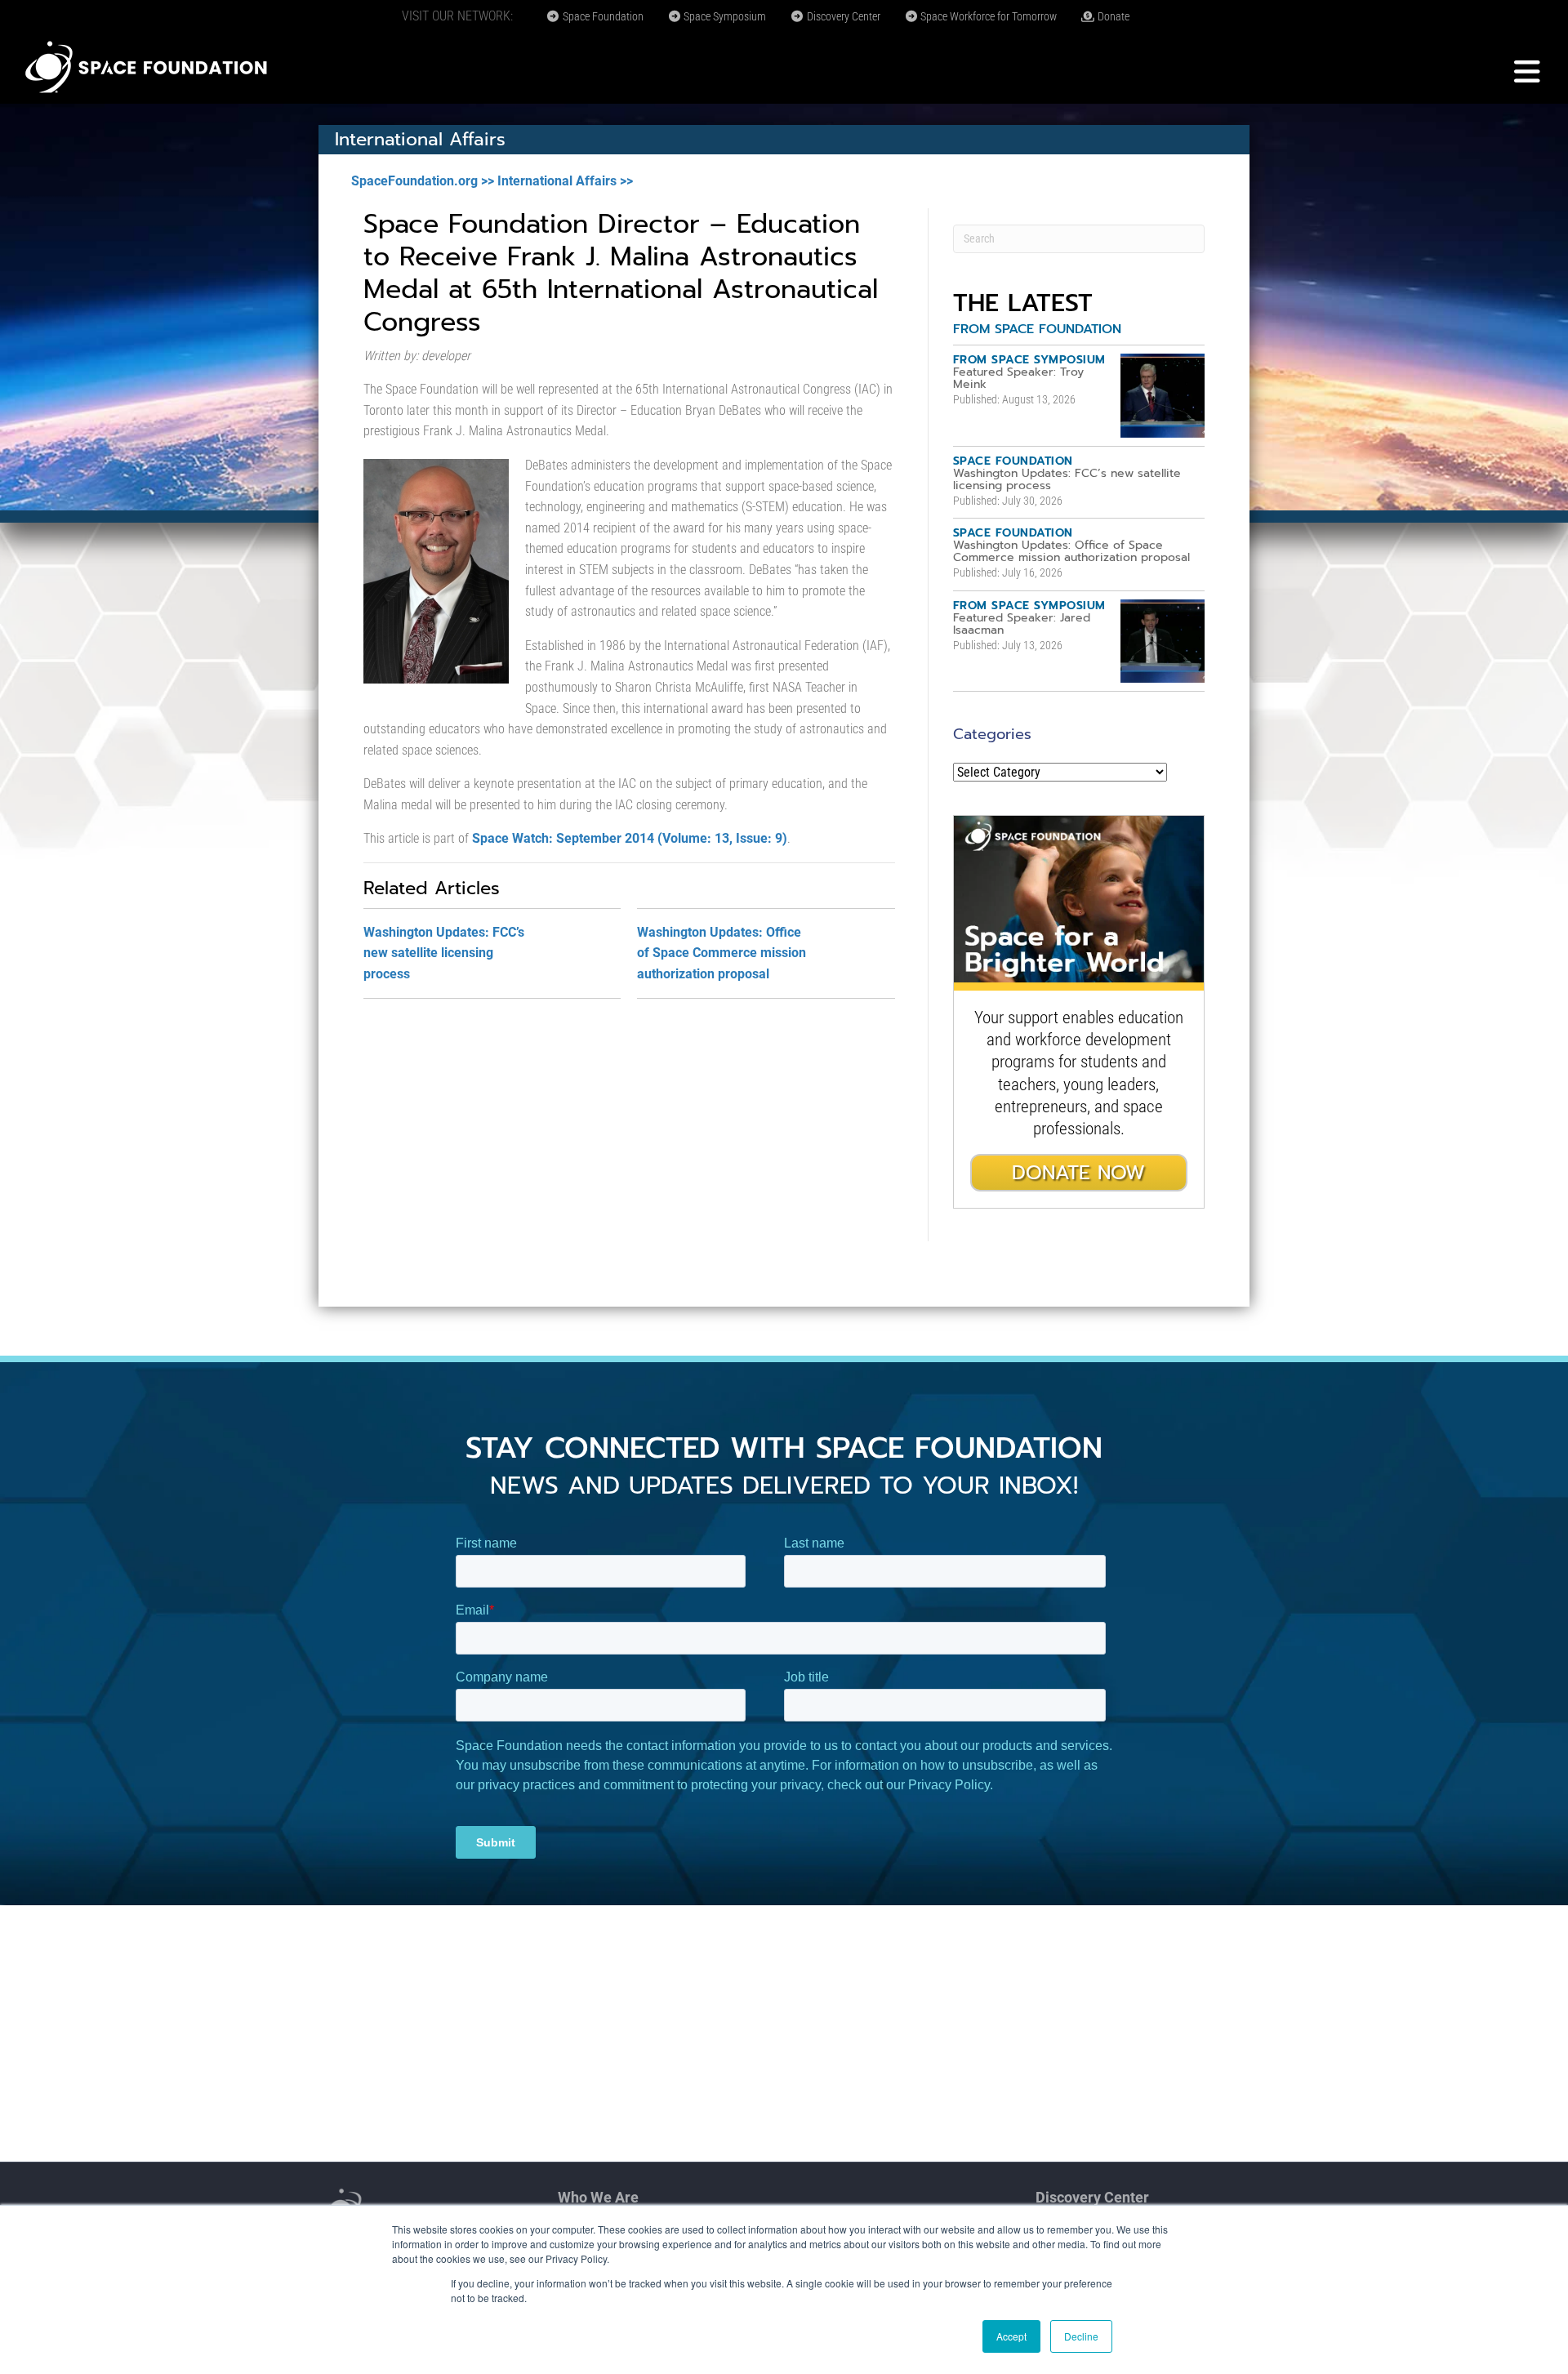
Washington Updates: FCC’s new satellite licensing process (444, 953)
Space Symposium (724, 16)
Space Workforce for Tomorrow (987, 16)
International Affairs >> (565, 181)
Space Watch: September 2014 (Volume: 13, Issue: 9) (630, 838)
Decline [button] (1081, 2336)
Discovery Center (842, 16)
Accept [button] (1011, 2336)
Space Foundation (602, 16)
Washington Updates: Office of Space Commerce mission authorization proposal (722, 953)
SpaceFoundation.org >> (423, 181)
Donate (1112, 16)
